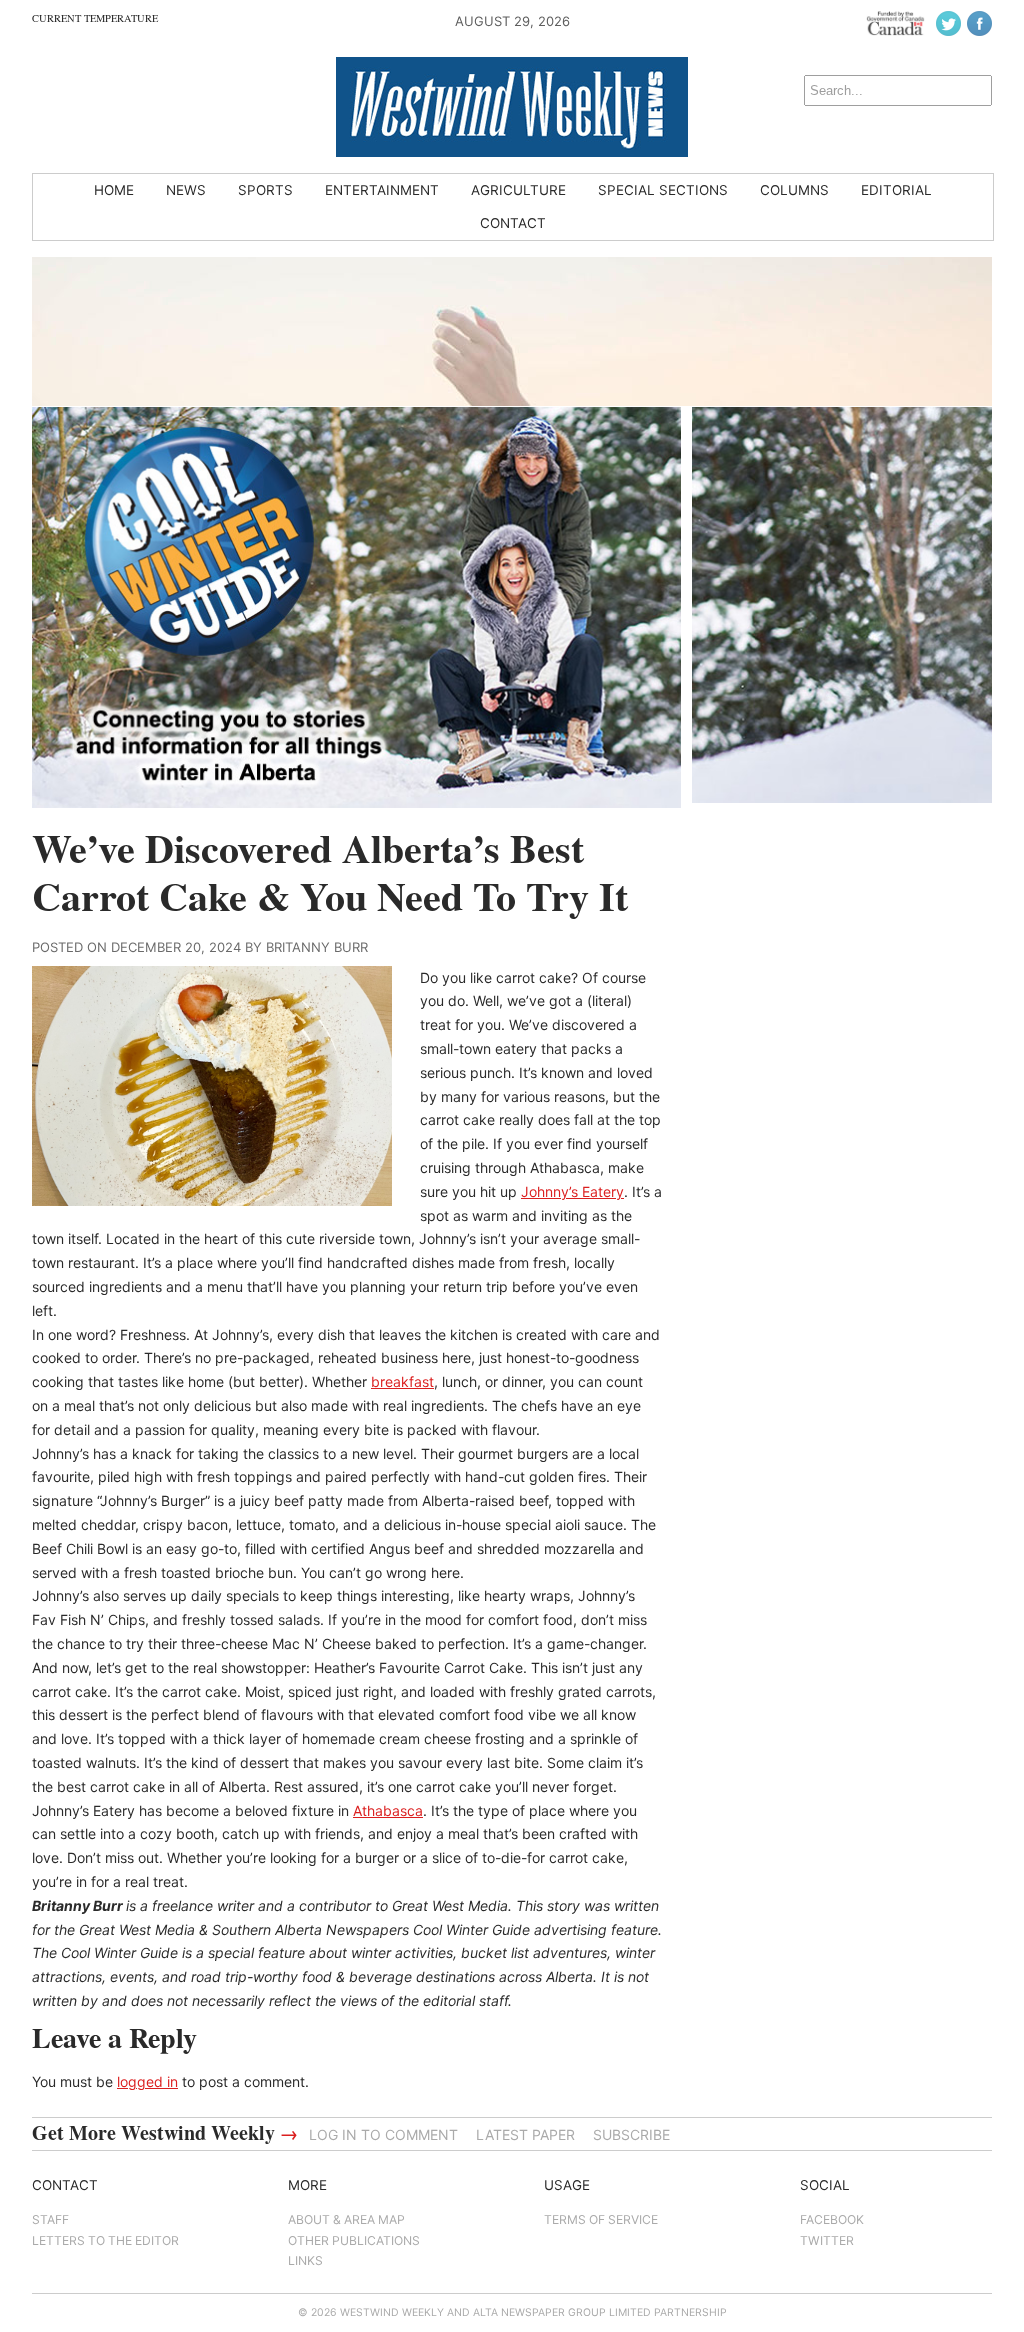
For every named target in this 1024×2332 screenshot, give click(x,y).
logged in (147, 2081)
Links (305, 2260)
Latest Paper (525, 2134)
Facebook (832, 2219)
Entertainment (382, 190)
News (186, 190)
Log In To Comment (383, 2134)
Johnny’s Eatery (572, 1191)
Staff (50, 2219)
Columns (794, 190)
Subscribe (631, 2134)
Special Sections (663, 190)
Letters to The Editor (105, 2240)
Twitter (827, 2240)
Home (114, 190)
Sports (265, 190)
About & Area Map (346, 2219)
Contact (513, 223)
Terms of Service (601, 2219)
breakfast (402, 1381)
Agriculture (518, 190)
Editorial (896, 190)
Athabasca (388, 1810)
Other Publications (354, 2240)
